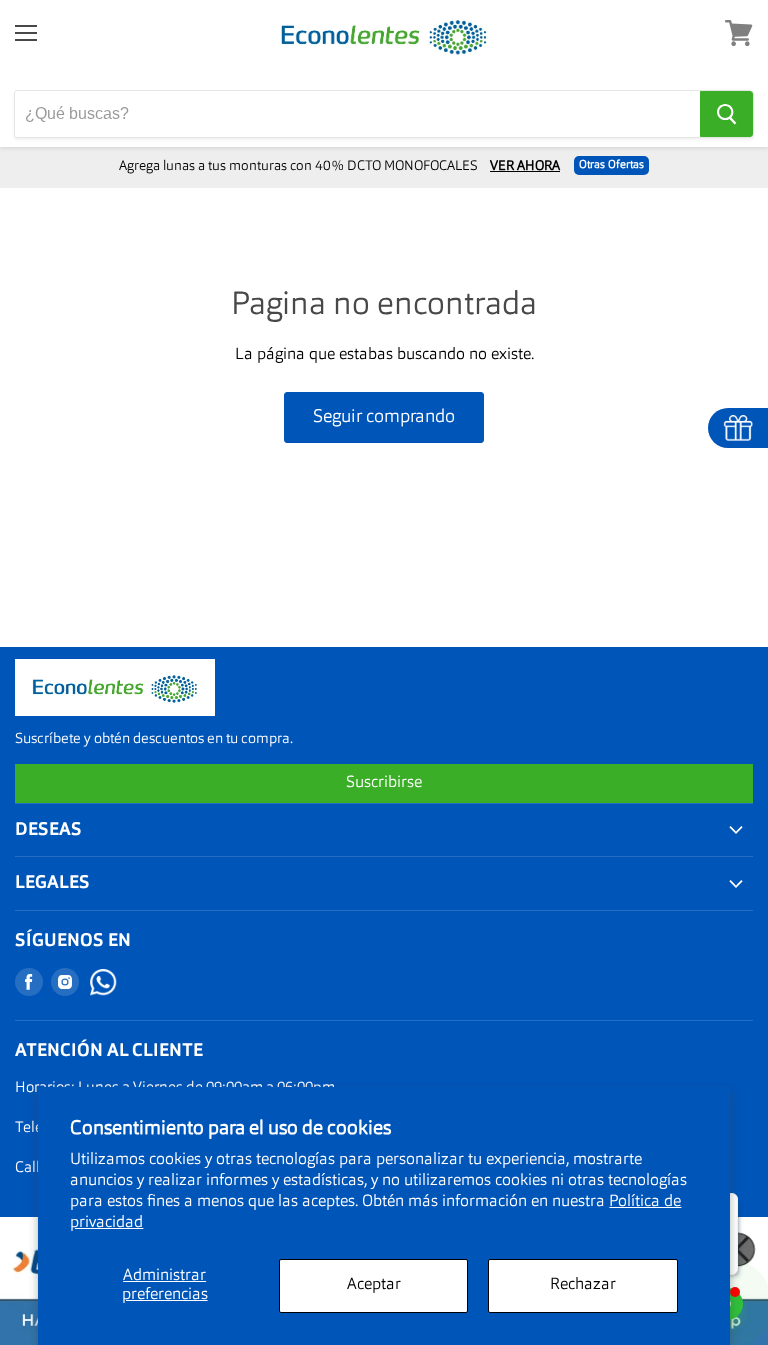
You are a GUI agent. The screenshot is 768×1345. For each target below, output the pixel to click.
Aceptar (374, 1285)
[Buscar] (726, 114)
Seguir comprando (384, 417)
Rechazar (583, 1285)
